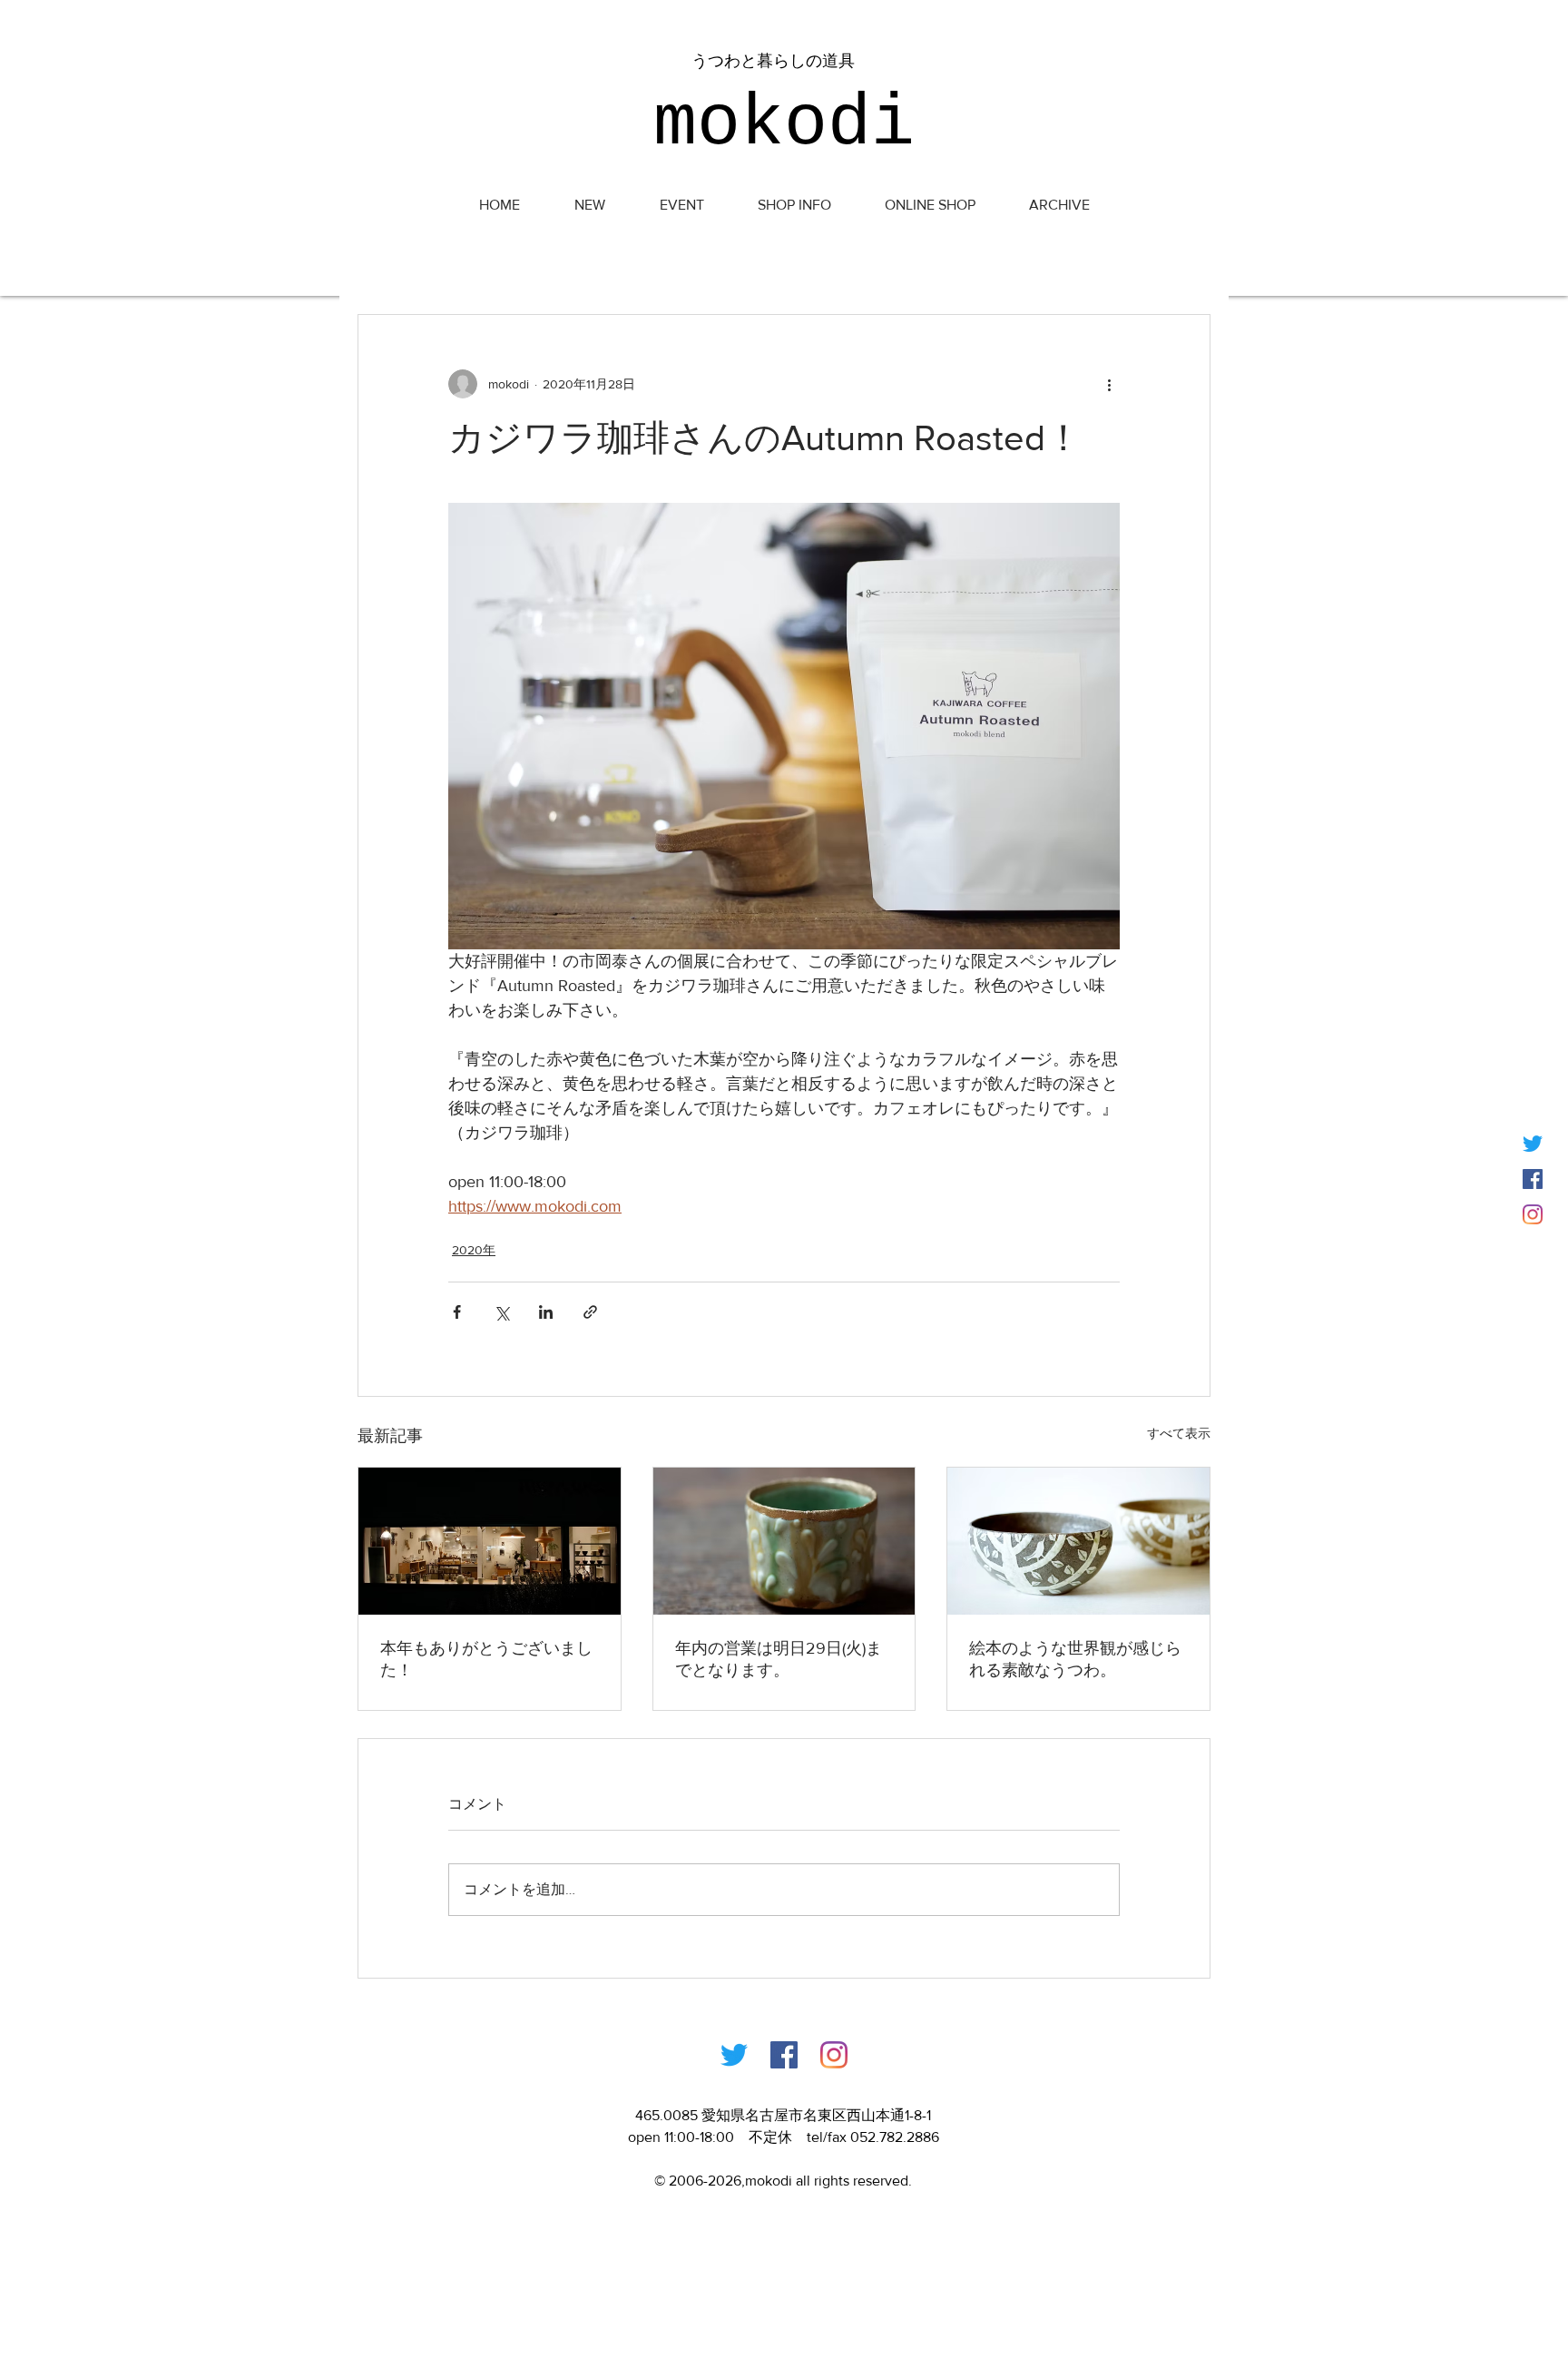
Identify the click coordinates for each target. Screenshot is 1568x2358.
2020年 (474, 1250)
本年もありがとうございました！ (486, 1659)
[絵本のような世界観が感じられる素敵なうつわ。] (1078, 1541)
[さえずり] (1533, 1144)
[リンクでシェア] (590, 1312)
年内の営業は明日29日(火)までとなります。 (779, 1659)
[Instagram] (1533, 1214)
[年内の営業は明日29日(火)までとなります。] (784, 1541)
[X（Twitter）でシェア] (501, 1312)
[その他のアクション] (1109, 384)
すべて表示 (1179, 1433)
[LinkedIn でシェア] (546, 1312)
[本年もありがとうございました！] (490, 1541)
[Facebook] (784, 2055)
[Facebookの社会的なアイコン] (1533, 1179)
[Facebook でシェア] (457, 1312)
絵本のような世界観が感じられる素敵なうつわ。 (1075, 1659)
